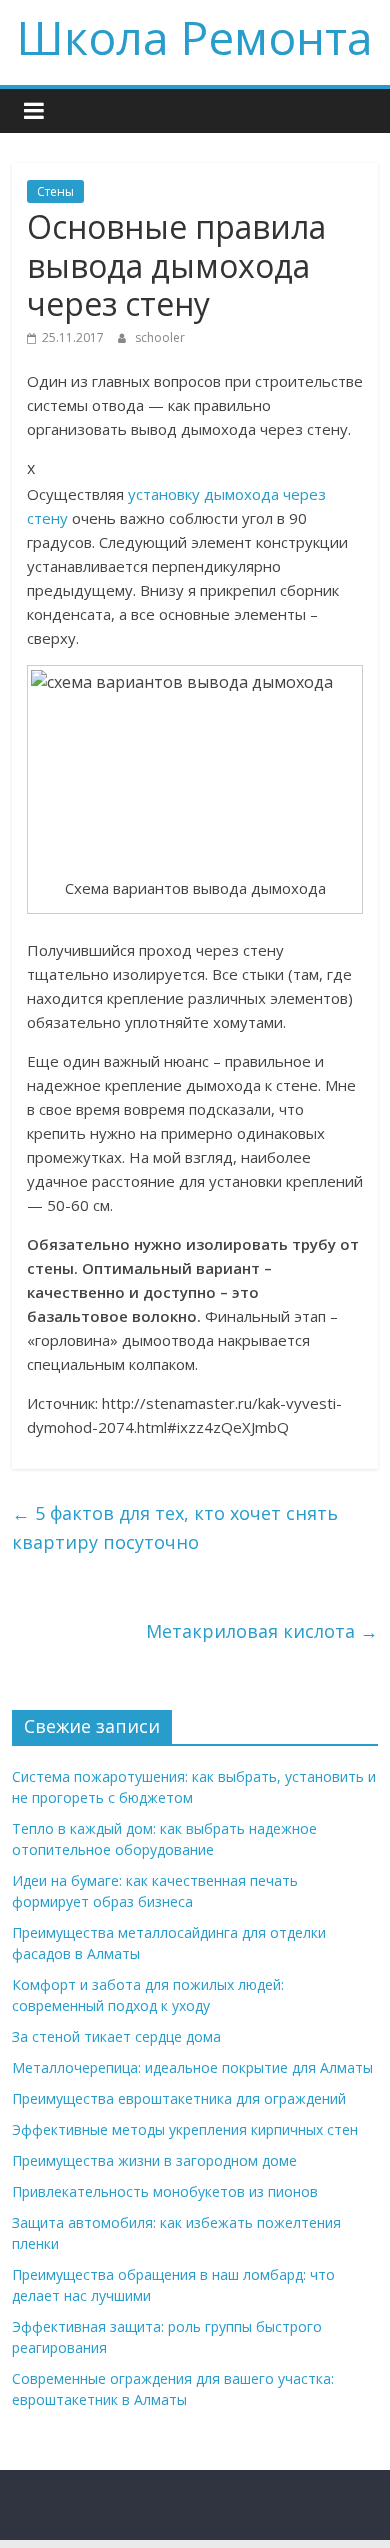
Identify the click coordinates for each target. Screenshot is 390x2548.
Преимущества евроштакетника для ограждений (179, 2098)
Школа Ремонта (195, 37)
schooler (160, 337)
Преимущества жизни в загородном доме (154, 2160)
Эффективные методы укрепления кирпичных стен (185, 2129)
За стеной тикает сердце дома (116, 2036)
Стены (55, 191)
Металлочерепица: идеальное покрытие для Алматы (192, 2067)
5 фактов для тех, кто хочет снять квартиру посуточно (175, 1527)
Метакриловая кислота (262, 1631)
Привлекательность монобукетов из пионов (165, 2191)
